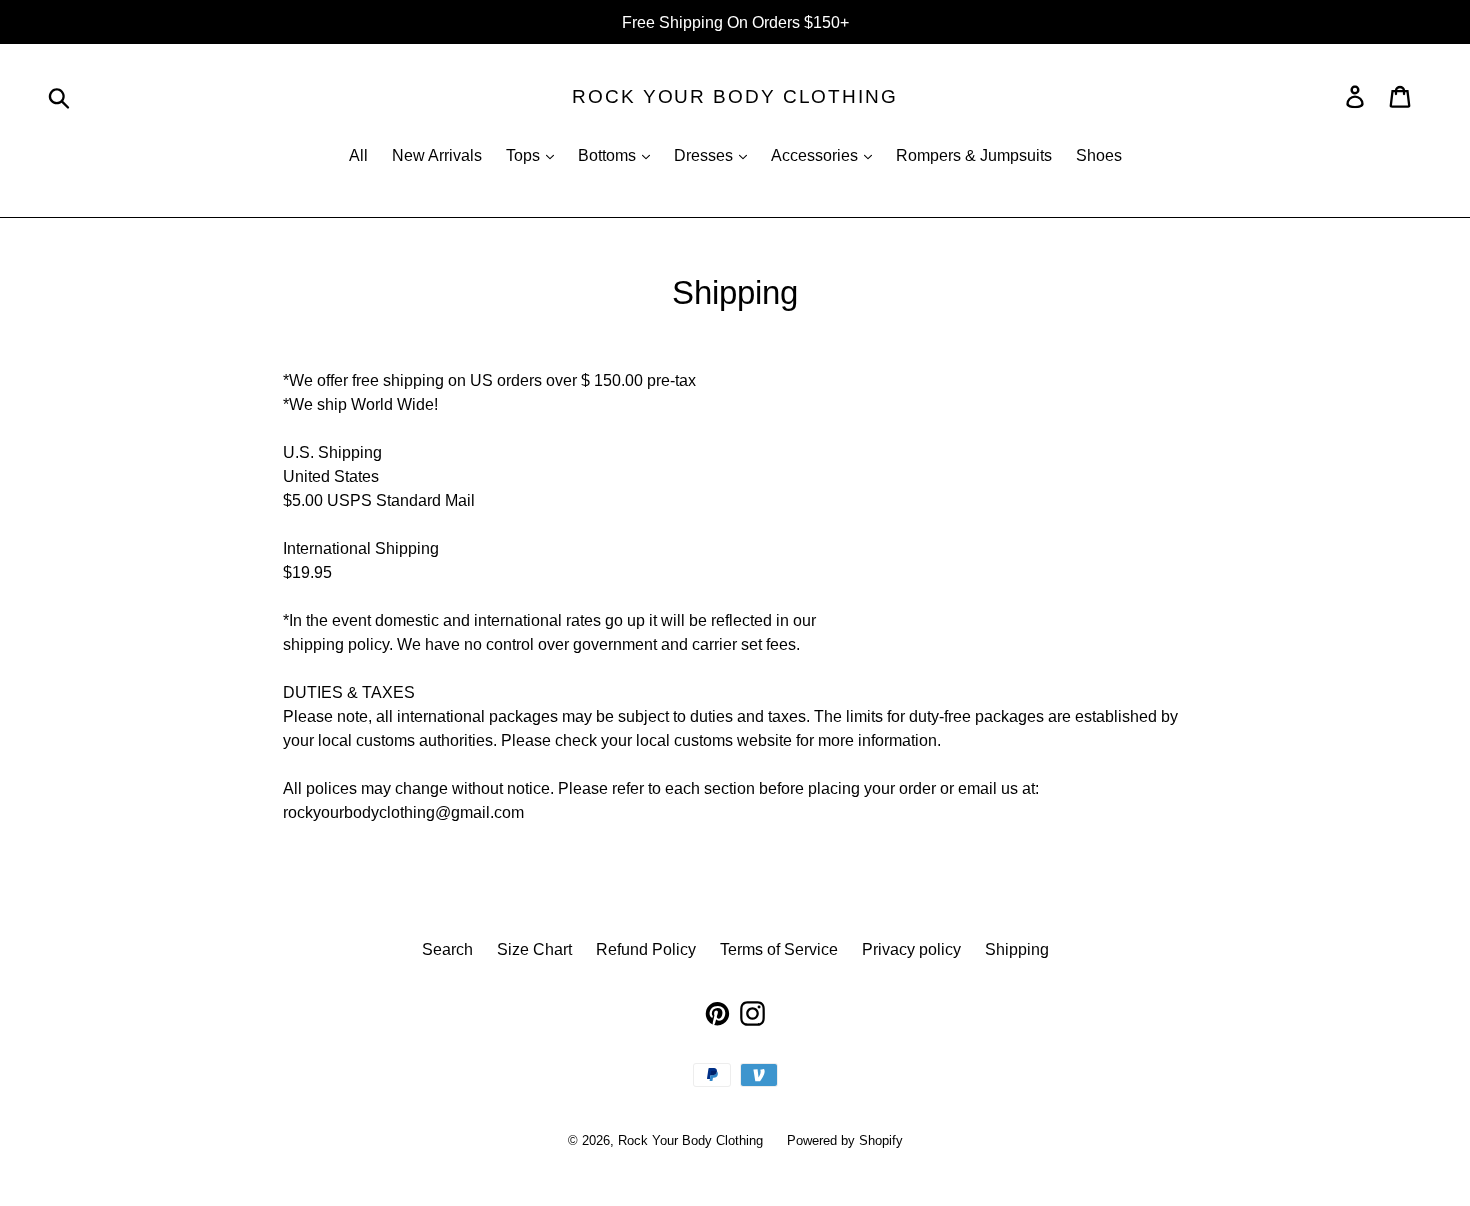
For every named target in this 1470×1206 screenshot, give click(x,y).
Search (447, 949)
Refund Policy (646, 949)
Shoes (1099, 155)
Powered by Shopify (845, 1140)
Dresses (705, 155)
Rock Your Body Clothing (735, 96)
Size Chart (534, 949)
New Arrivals (437, 155)
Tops (525, 155)
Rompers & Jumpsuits (974, 155)
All (358, 155)
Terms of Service (779, 949)
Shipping (1017, 949)
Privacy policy (911, 949)
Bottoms (609, 155)
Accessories (816, 155)
